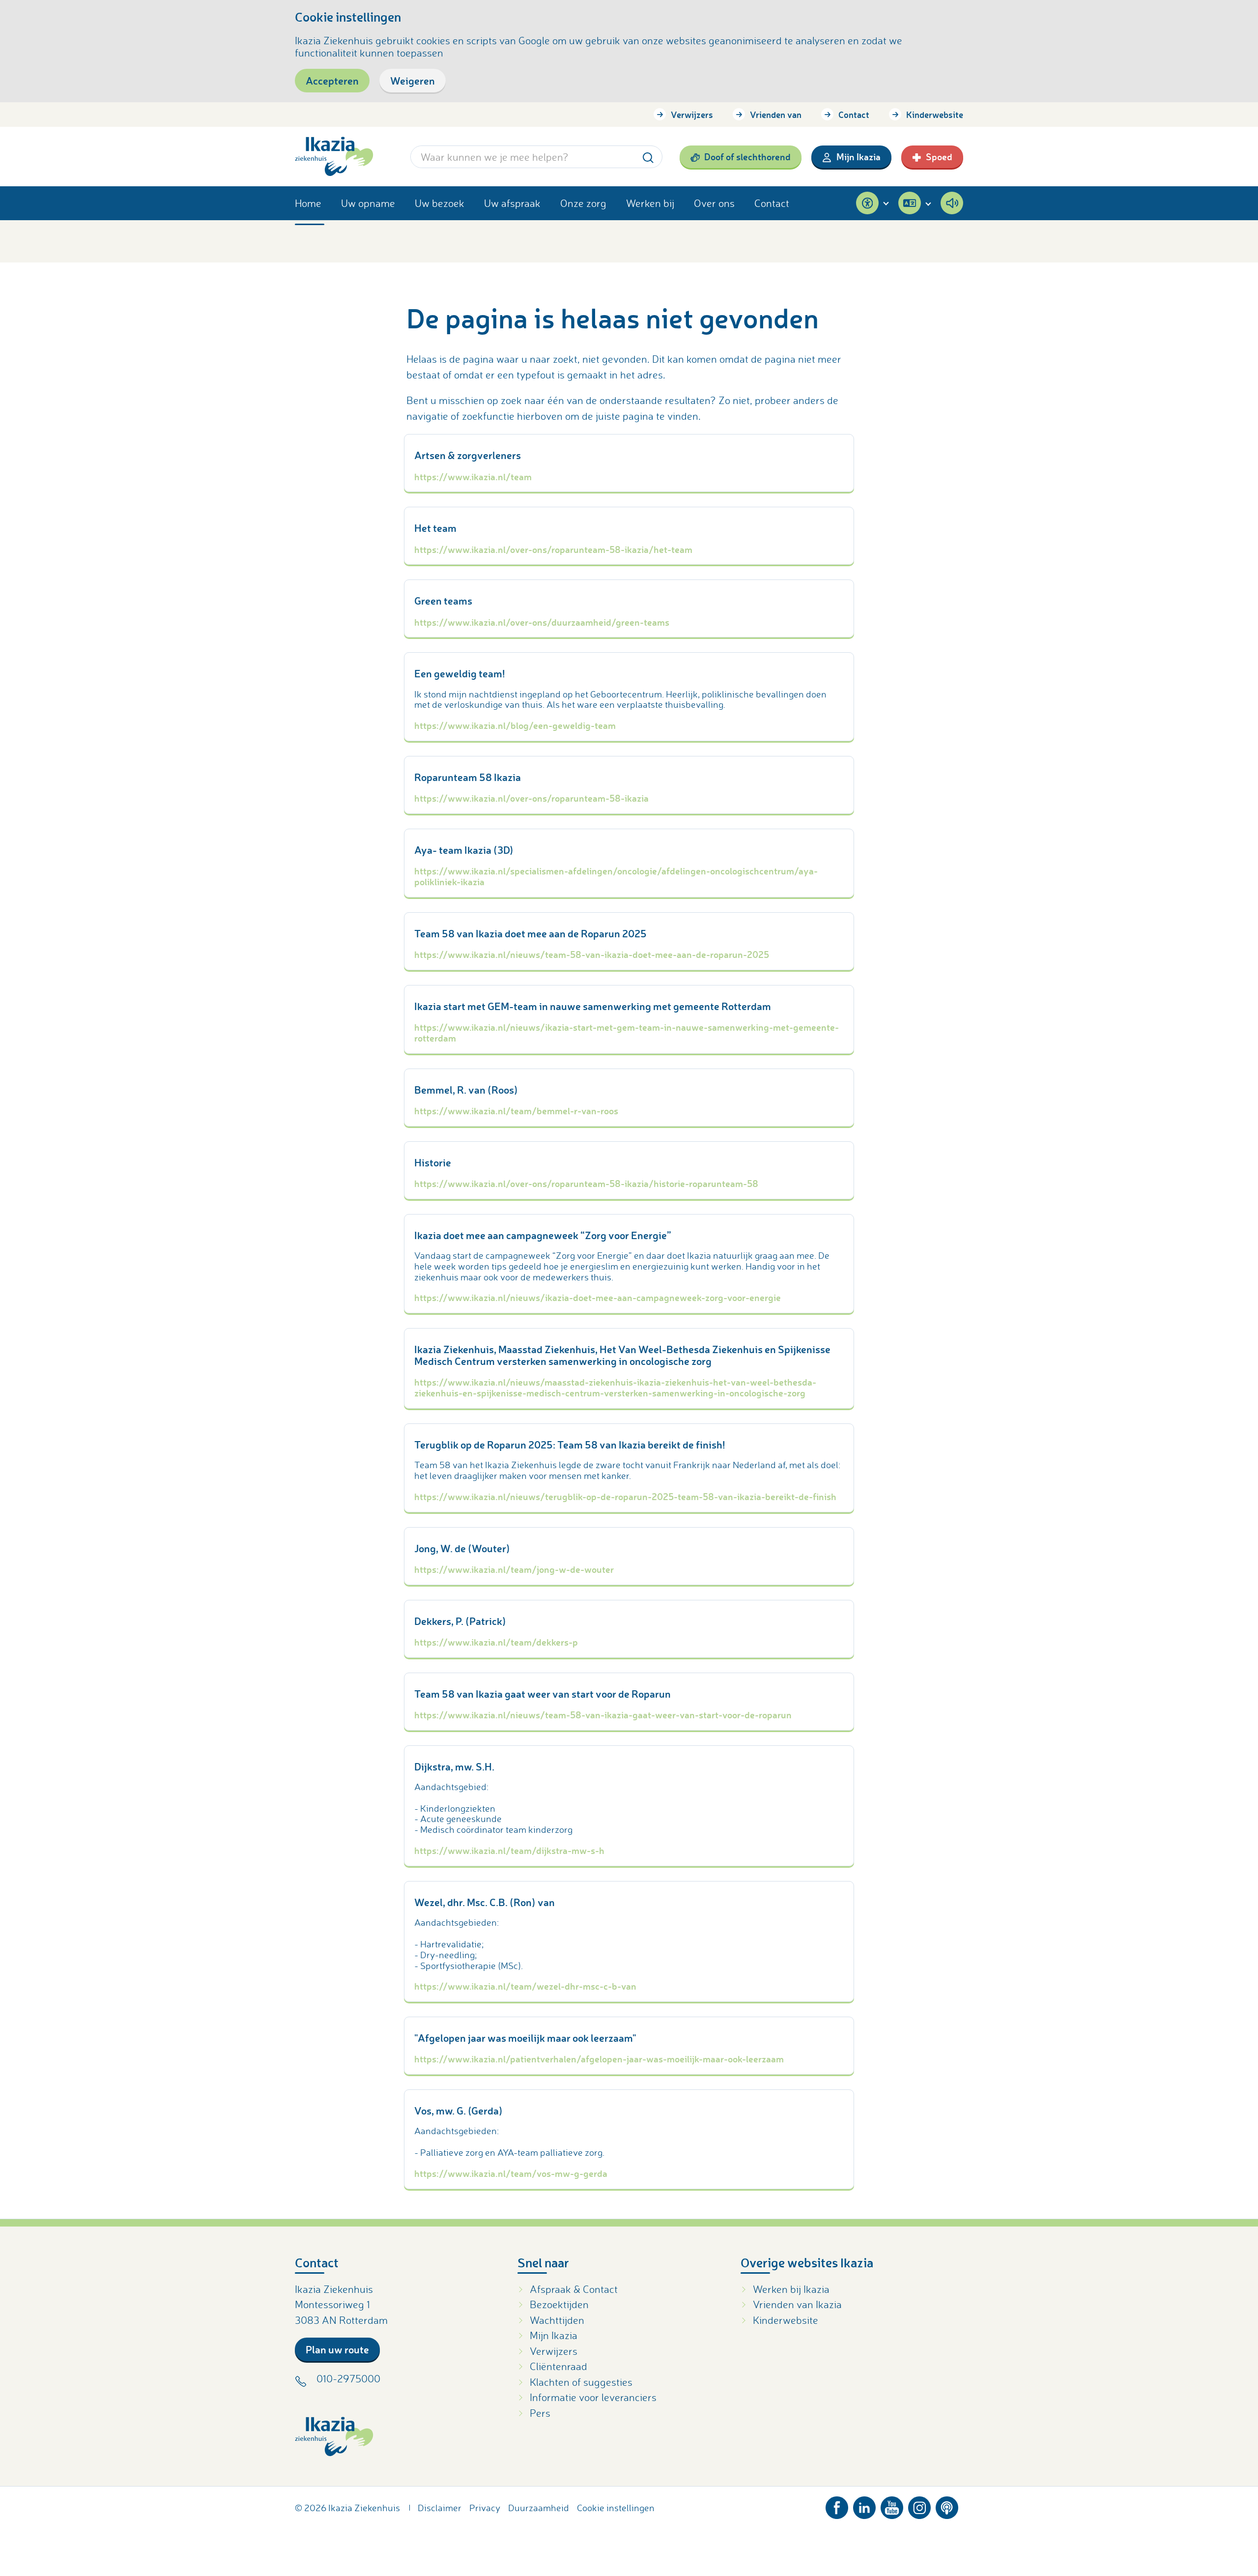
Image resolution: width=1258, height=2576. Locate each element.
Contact (854, 115)
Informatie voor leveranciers (593, 2397)
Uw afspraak (512, 203)
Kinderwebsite (935, 115)
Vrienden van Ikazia (797, 2304)
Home (308, 203)
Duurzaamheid (539, 2508)
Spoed (939, 157)
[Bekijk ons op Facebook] (837, 2505)
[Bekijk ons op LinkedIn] (864, 2505)
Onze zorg (583, 203)
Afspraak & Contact (574, 2289)
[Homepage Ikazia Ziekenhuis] (334, 157)
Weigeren (413, 80)
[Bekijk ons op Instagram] (919, 2505)
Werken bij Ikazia (791, 2289)
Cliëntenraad (558, 2366)
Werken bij (650, 203)
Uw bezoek (440, 203)
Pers (540, 2413)
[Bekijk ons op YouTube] (892, 2505)
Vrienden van (776, 115)
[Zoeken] (648, 157)
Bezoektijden (559, 2304)
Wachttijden (557, 2320)
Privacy (485, 2508)
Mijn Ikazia (858, 157)
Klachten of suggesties (581, 2382)
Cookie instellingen (616, 2508)
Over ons (714, 203)
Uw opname (368, 203)
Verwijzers (692, 115)
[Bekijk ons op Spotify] (947, 2505)
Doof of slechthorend (747, 157)
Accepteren (332, 80)
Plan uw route (337, 2349)
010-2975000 (348, 2378)
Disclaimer (440, 2508)
